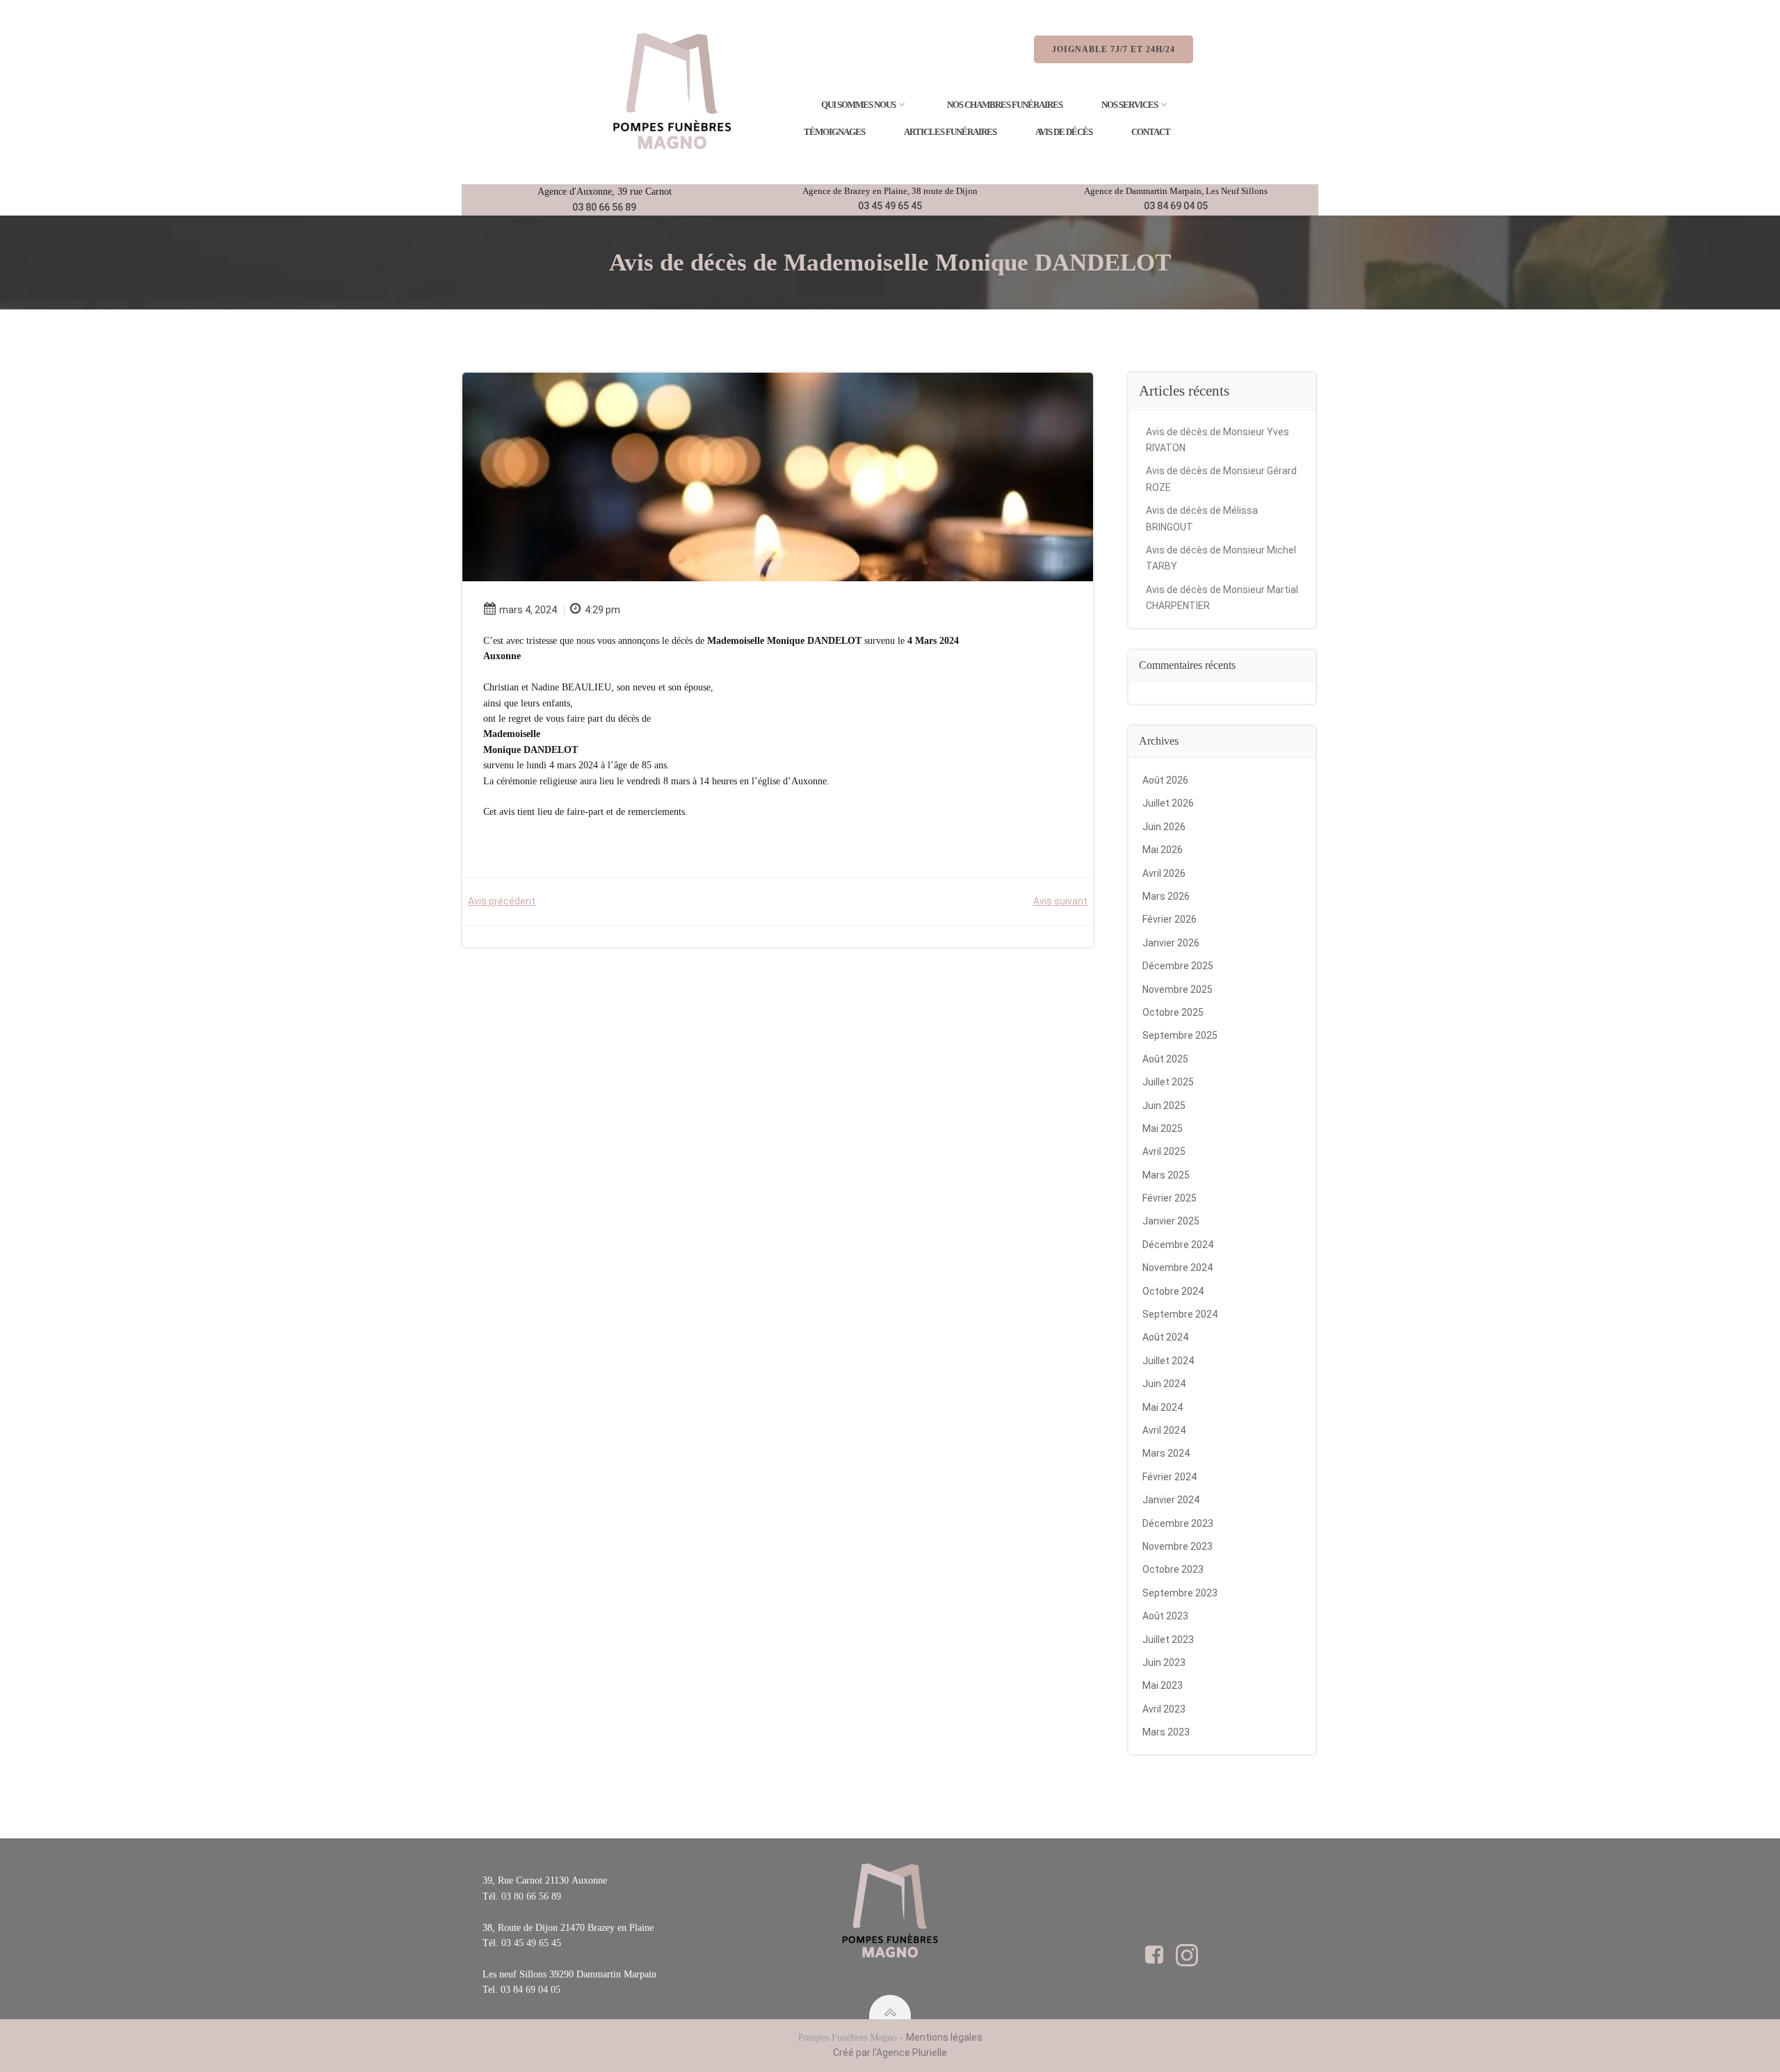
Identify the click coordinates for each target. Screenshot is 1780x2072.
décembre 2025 (1178, 966)
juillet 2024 (1168, 1361)
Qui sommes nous (858, 105)
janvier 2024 (1171, 1500)
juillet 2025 (1168, 1082)
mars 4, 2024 (528, 610)
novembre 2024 (1178, 1268)
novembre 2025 (1178, 989)
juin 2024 (1164, 1384)
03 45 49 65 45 (890, 206)
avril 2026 (1164, 873)
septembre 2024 (1180, 1314)
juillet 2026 (1168, 803)
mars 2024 (1166, 1453)
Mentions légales (944, 2037)
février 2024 (1170, 1477)
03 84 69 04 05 (1176, 206)
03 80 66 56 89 (604, 207)
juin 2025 (1164, 1106)
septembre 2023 (1180, 1593)
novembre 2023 (1178, 1546)
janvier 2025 (1171, 1221)
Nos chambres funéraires (1005, 105)
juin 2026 (1164, 827)
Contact (1151, 132)
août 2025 (1165, 1059)
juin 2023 (1164, 1662)
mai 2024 (1163, 1407)
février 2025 (1170, 1198)
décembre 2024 (1178, 1245)
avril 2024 (1164, 1430)
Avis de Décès (1064, 132)
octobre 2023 (1173, 1569)
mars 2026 (1166, 896)
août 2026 (1165, 780)
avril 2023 (1164, 1709)
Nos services (1130, 105)
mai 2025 (1163, 1128)
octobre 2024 (1173, 1291)
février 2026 (1170, 919)
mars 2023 (1166, 1732)
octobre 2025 (1173, 1012)
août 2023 (1165, 1616)
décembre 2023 (1178, 1523)
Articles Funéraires (950, 132)
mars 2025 (1166, 1175)
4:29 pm (602, 610)
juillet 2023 (1168, 1640)
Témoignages (834, 132)
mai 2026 (1163, 850)
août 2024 (1165, 1337)
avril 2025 (1164, 1151)
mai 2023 (1163, 1685)
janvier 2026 (1171, 943)
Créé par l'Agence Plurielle (890, 2053)
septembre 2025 (1180, 1035)
